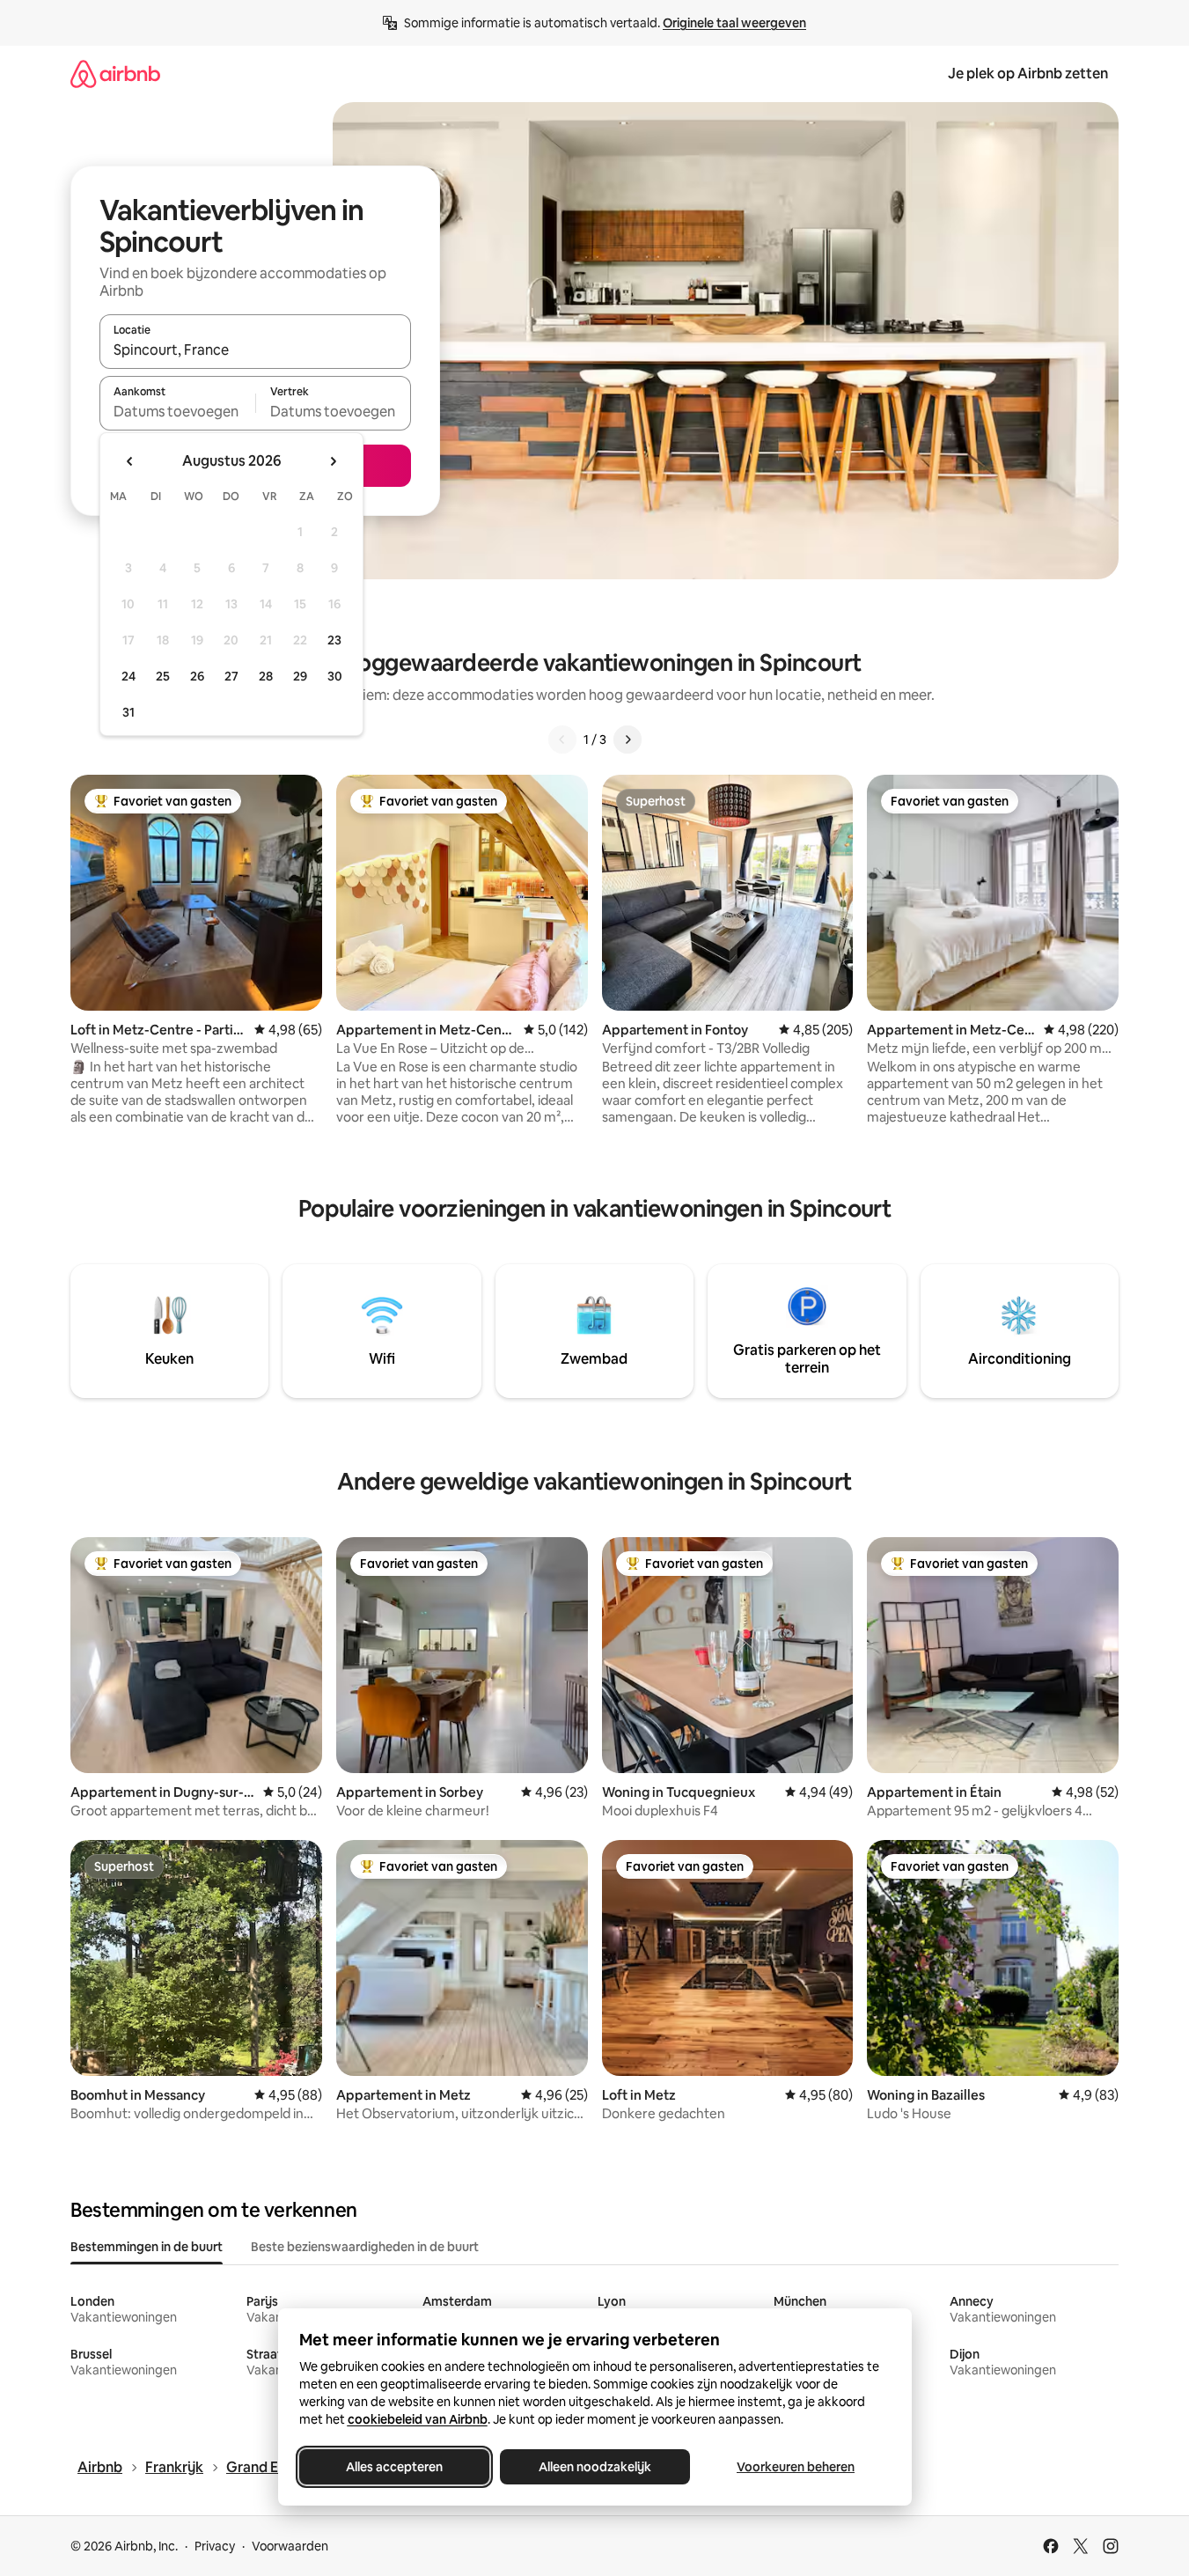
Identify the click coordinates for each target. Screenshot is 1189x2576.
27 (231, 676)
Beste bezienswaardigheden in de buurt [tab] (365, 2247)
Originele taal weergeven (734, 23)
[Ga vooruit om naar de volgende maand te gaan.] (333, 461)
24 (128, 676)
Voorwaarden (290, 2546)
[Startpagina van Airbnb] (115, 74)
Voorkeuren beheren (796, 2467)
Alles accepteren (394, 2467)
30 (335, 676)
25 (163, 676)
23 (334, 640)
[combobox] (255, 350)
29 (300, 676)
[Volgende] (628, 740)
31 (128, 712)
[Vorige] (562, 740)
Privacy (215, 2546)
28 (266, 676)
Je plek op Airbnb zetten (1028, 74)
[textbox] (177, 411)
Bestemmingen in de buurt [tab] (147, 2247)
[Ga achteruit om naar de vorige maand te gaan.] (130, 461)
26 (197, 676)
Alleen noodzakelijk (595, 2467)
